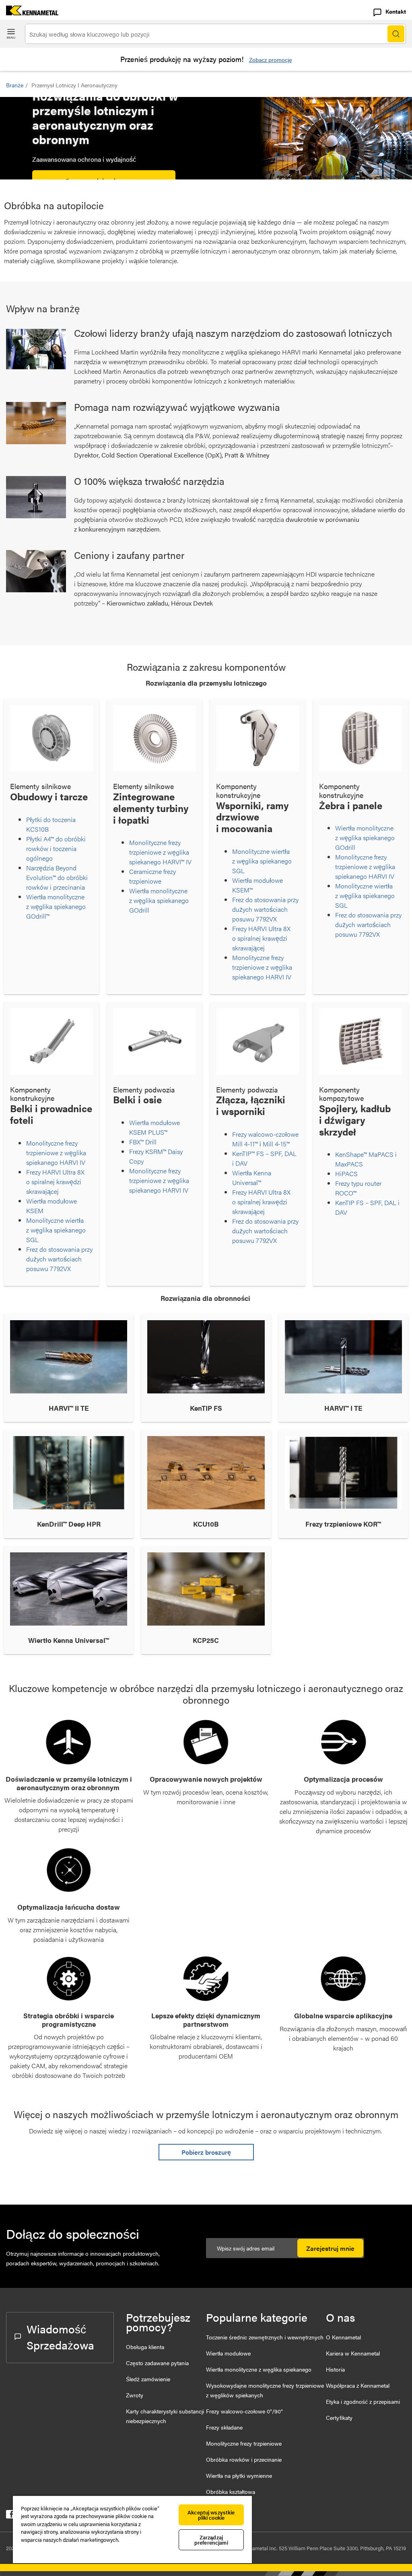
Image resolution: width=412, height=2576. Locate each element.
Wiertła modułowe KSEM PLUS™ (154, 1127)
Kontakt (396, 11)
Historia (335, 2369)
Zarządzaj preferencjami (211, 2540)
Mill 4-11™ (245, 1144)
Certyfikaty (339, 2417)
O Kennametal (343, 2337)
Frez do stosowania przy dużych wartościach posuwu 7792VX (265, 909)
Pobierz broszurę (206, 2152)
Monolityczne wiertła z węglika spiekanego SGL (262, 861)
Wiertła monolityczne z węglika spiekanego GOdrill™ (56, 906)
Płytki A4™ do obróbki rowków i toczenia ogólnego (56, 848)
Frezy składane (224, 2427)
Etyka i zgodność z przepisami (363, 2401)
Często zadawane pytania (157, 2363)
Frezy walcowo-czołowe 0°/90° (244, 2411)
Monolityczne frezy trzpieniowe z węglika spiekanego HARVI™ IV (160, 852)
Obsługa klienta (145, 2347)
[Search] (396, 34)
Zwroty (135, 2395)
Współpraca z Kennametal (358, 2385)
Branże (15, 85)
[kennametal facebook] (10, 2516)
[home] (29, 13)
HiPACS (348, 1174)
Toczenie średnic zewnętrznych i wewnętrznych (265, 2337)
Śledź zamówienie (148, 2379)
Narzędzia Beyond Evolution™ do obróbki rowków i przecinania (57, 877)
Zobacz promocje (270, 60)
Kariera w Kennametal (353, 2353)
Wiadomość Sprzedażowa (60, 2337)
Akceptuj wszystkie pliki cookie (211, 2515)
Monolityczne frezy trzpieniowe (244, 2443)
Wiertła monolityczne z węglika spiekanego (259, 2369)
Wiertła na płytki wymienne (239, 2475)
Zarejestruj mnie (330, 2248)
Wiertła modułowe (228, 2353)
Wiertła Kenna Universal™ (252, 1178)
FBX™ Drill (143, 1142)
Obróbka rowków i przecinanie (244, 2459)
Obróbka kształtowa (231, 2492)
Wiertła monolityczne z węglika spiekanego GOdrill (159, 900)
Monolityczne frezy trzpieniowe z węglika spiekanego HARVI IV (262, 967)
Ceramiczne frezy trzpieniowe (152, 876)
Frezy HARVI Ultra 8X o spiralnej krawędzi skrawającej (261, 938)
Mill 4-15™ (276, 1144)
